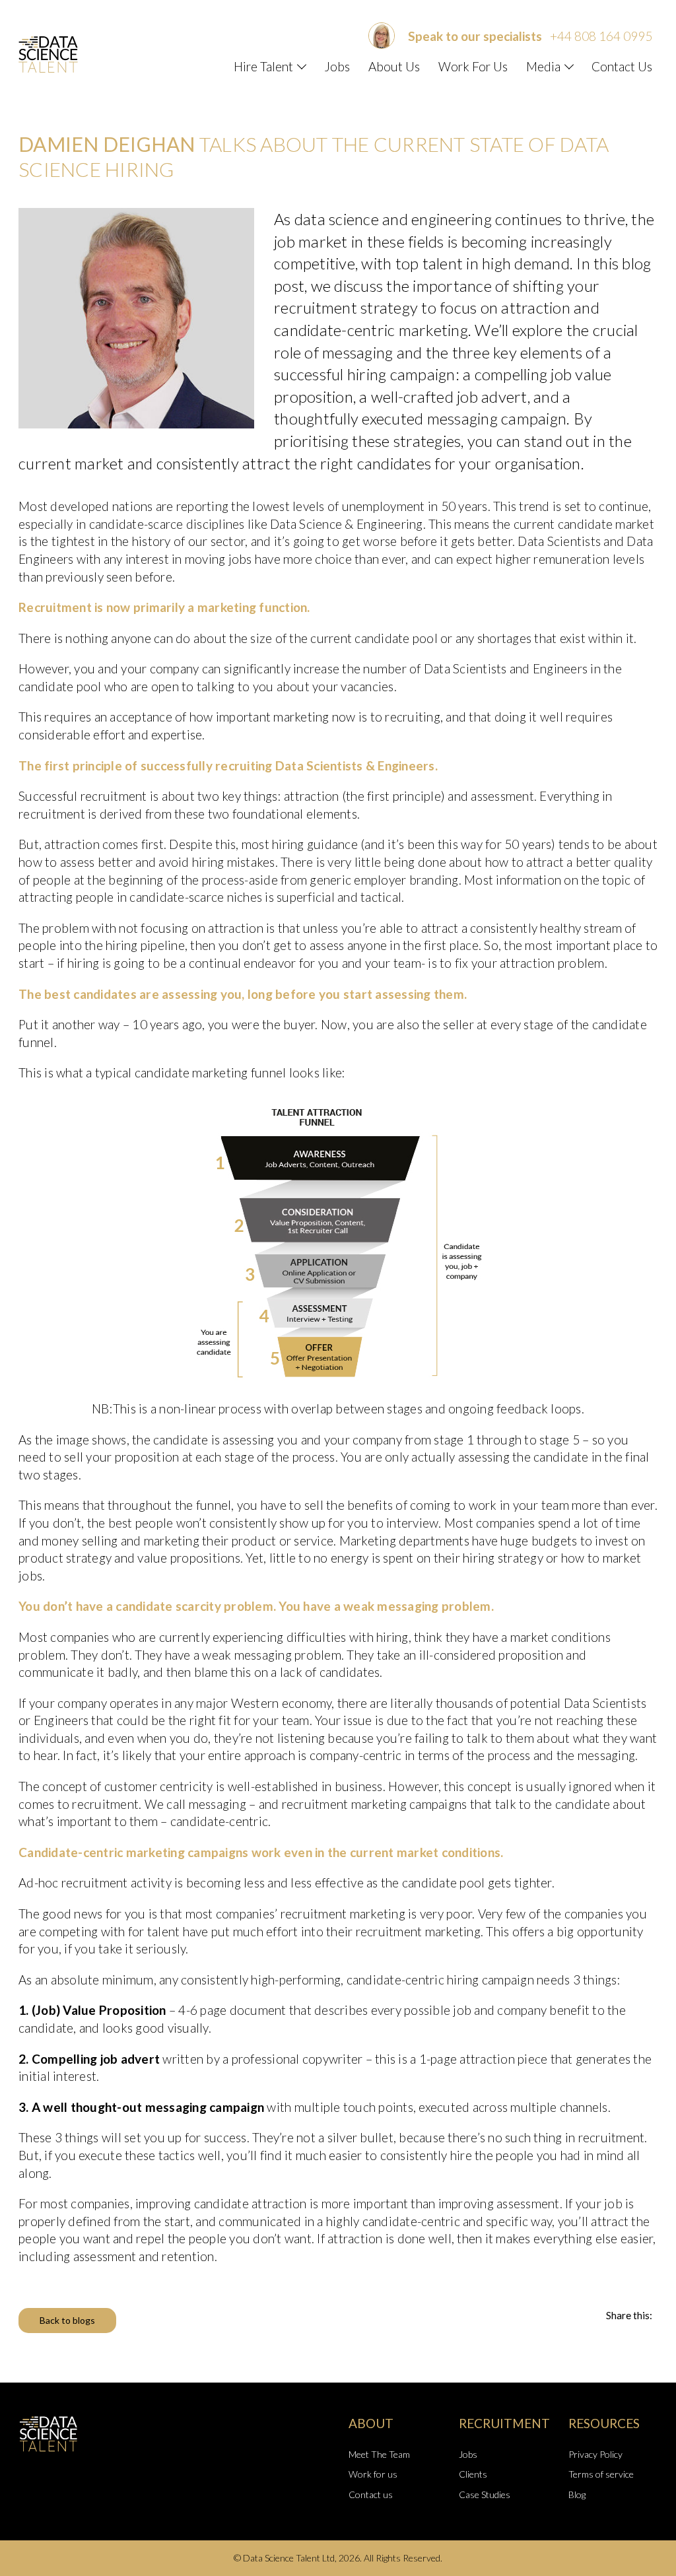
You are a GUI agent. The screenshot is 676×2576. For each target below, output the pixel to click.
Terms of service (601, 2474)
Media (543, 66)
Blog (577, 2494)
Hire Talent (263, 66)
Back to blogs (67, 2320)
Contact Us (622, 66)
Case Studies (485, 2494)
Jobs (337, 66)
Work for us (373, 2474)
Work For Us (473, 66)
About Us (394, 66)
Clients (473, 2474)
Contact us (371, 2494)
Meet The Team (379, 2454)
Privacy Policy (595, 2454)
